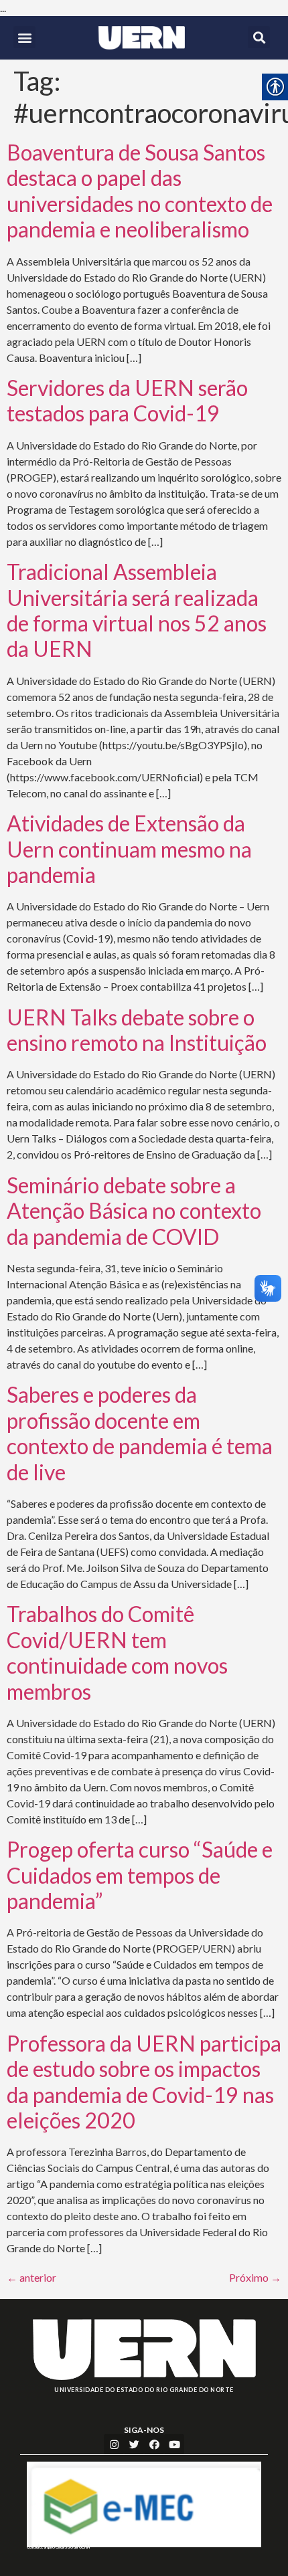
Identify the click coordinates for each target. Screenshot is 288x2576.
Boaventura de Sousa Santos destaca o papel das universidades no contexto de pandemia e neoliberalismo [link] (140, 191)
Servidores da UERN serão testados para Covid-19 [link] (127, 400)
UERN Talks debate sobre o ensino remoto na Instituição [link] (137, 1030)
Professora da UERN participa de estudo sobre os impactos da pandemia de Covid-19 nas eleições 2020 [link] (144, 2082)
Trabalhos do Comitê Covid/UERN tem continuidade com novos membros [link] (117, 1652)
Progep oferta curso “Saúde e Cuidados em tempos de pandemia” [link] (140, 1875)
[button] (24, 37)
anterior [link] (31, 2277)
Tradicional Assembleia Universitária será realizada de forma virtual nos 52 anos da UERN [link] (137, 610)
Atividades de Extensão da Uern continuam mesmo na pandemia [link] (129, 849)
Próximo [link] (255, 2277)
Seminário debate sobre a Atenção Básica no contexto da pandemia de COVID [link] (134, 1211)
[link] (142, 38)
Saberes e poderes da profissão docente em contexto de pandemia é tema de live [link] (140, 1433)
